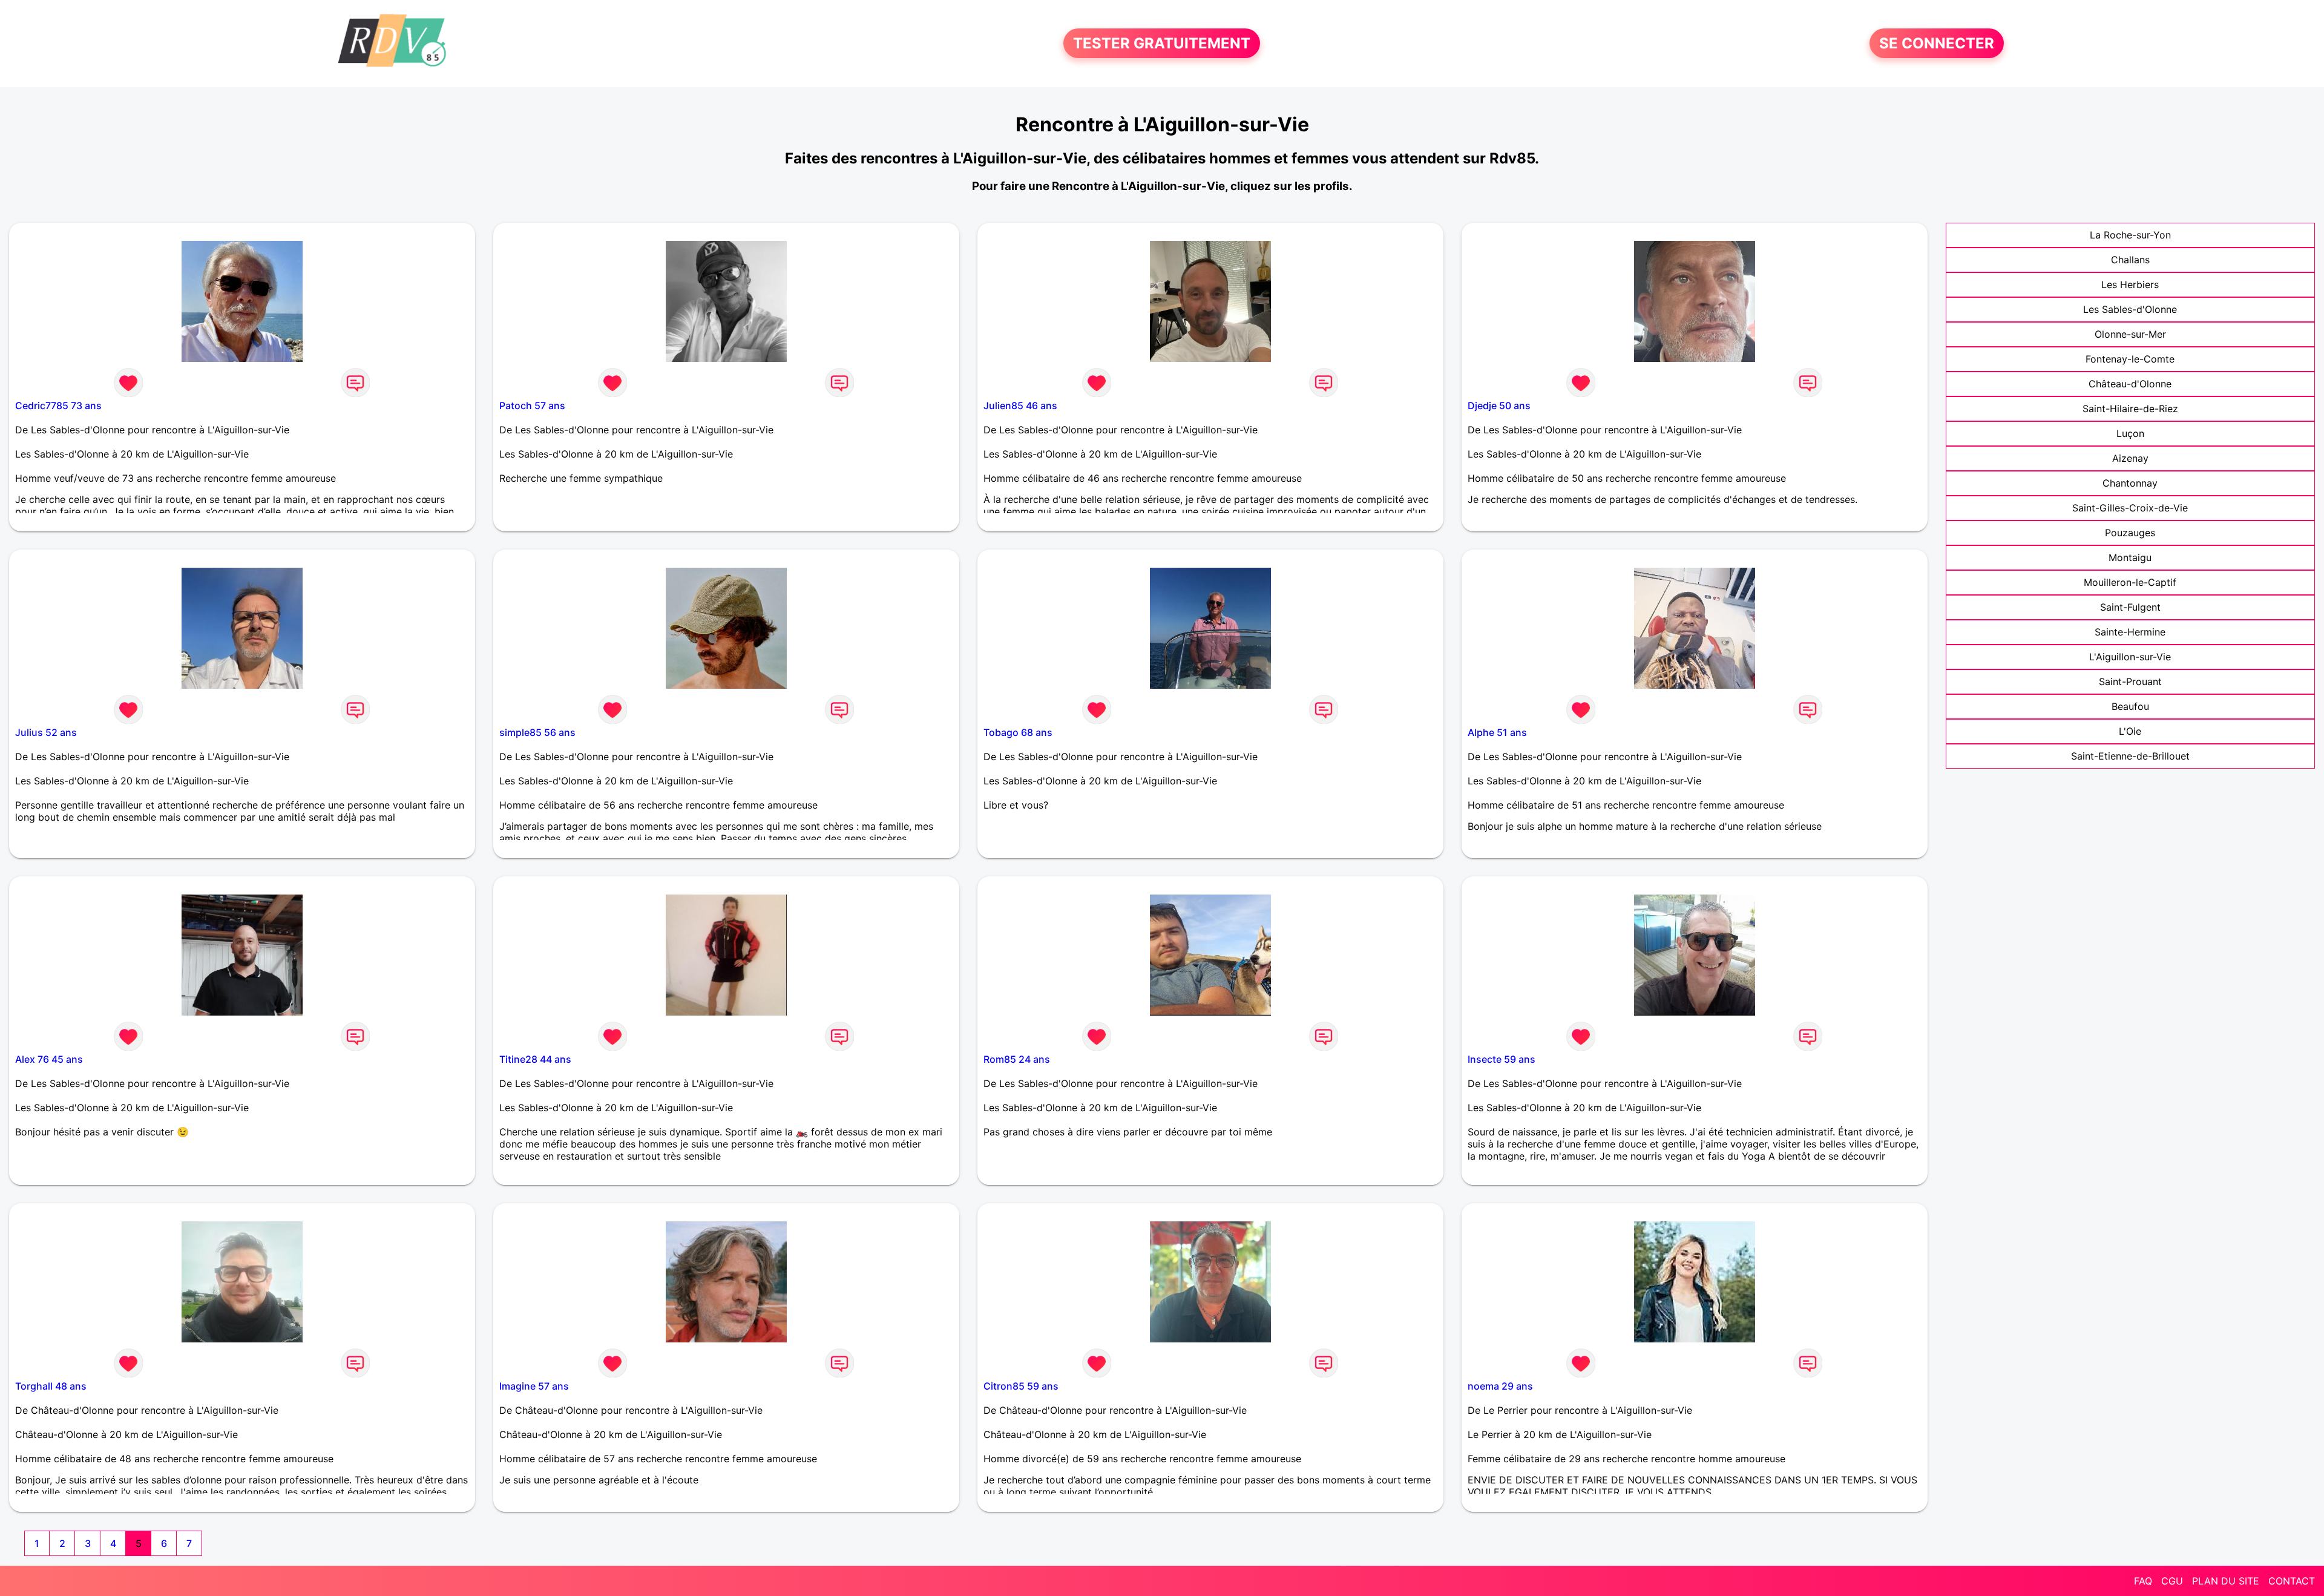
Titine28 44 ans (535, 1059)
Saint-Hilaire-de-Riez (2130, 409)
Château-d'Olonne (2130, 384)
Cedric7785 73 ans (58, 406)
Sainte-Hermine (2130, 632)
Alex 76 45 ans (49, 1059)
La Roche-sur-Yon (2130, 235)
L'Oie (2130, 731)
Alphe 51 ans (1497, 732)
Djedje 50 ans (1499, 406)
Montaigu (2130, 557)
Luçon (2130, 433)
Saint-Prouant (2130, 681)
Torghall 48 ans (51, 1386)
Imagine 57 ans (534, 1386)
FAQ (2143, 1581)
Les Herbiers (2130, 284)
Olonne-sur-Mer (2130, 334)
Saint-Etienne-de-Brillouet (2130, 756)
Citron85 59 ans (1021, 1386)
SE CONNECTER (1937, 43)
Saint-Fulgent (2130, 607)
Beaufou (2130, 706)
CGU (2172, 1581)
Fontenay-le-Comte (2130, 359)
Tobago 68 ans (1018, 732)
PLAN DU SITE (2226, 1581)
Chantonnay (2130, 483)
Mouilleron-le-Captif (2130, 582)
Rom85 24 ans (1017, 1059)
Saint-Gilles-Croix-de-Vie (2130, 508)
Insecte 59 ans (1502, 1059)
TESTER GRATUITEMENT (1162, 43)
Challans (2130, 260)
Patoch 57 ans (532, 406)
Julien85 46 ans (1020, 406)
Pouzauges (2130, 533)
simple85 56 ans (537, 732)
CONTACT (2292, 1581)
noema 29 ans (1500, 1386)
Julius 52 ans (46, 732)
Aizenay (2130, 458)
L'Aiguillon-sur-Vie (2130, 657)
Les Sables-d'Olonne (2130, 309)
